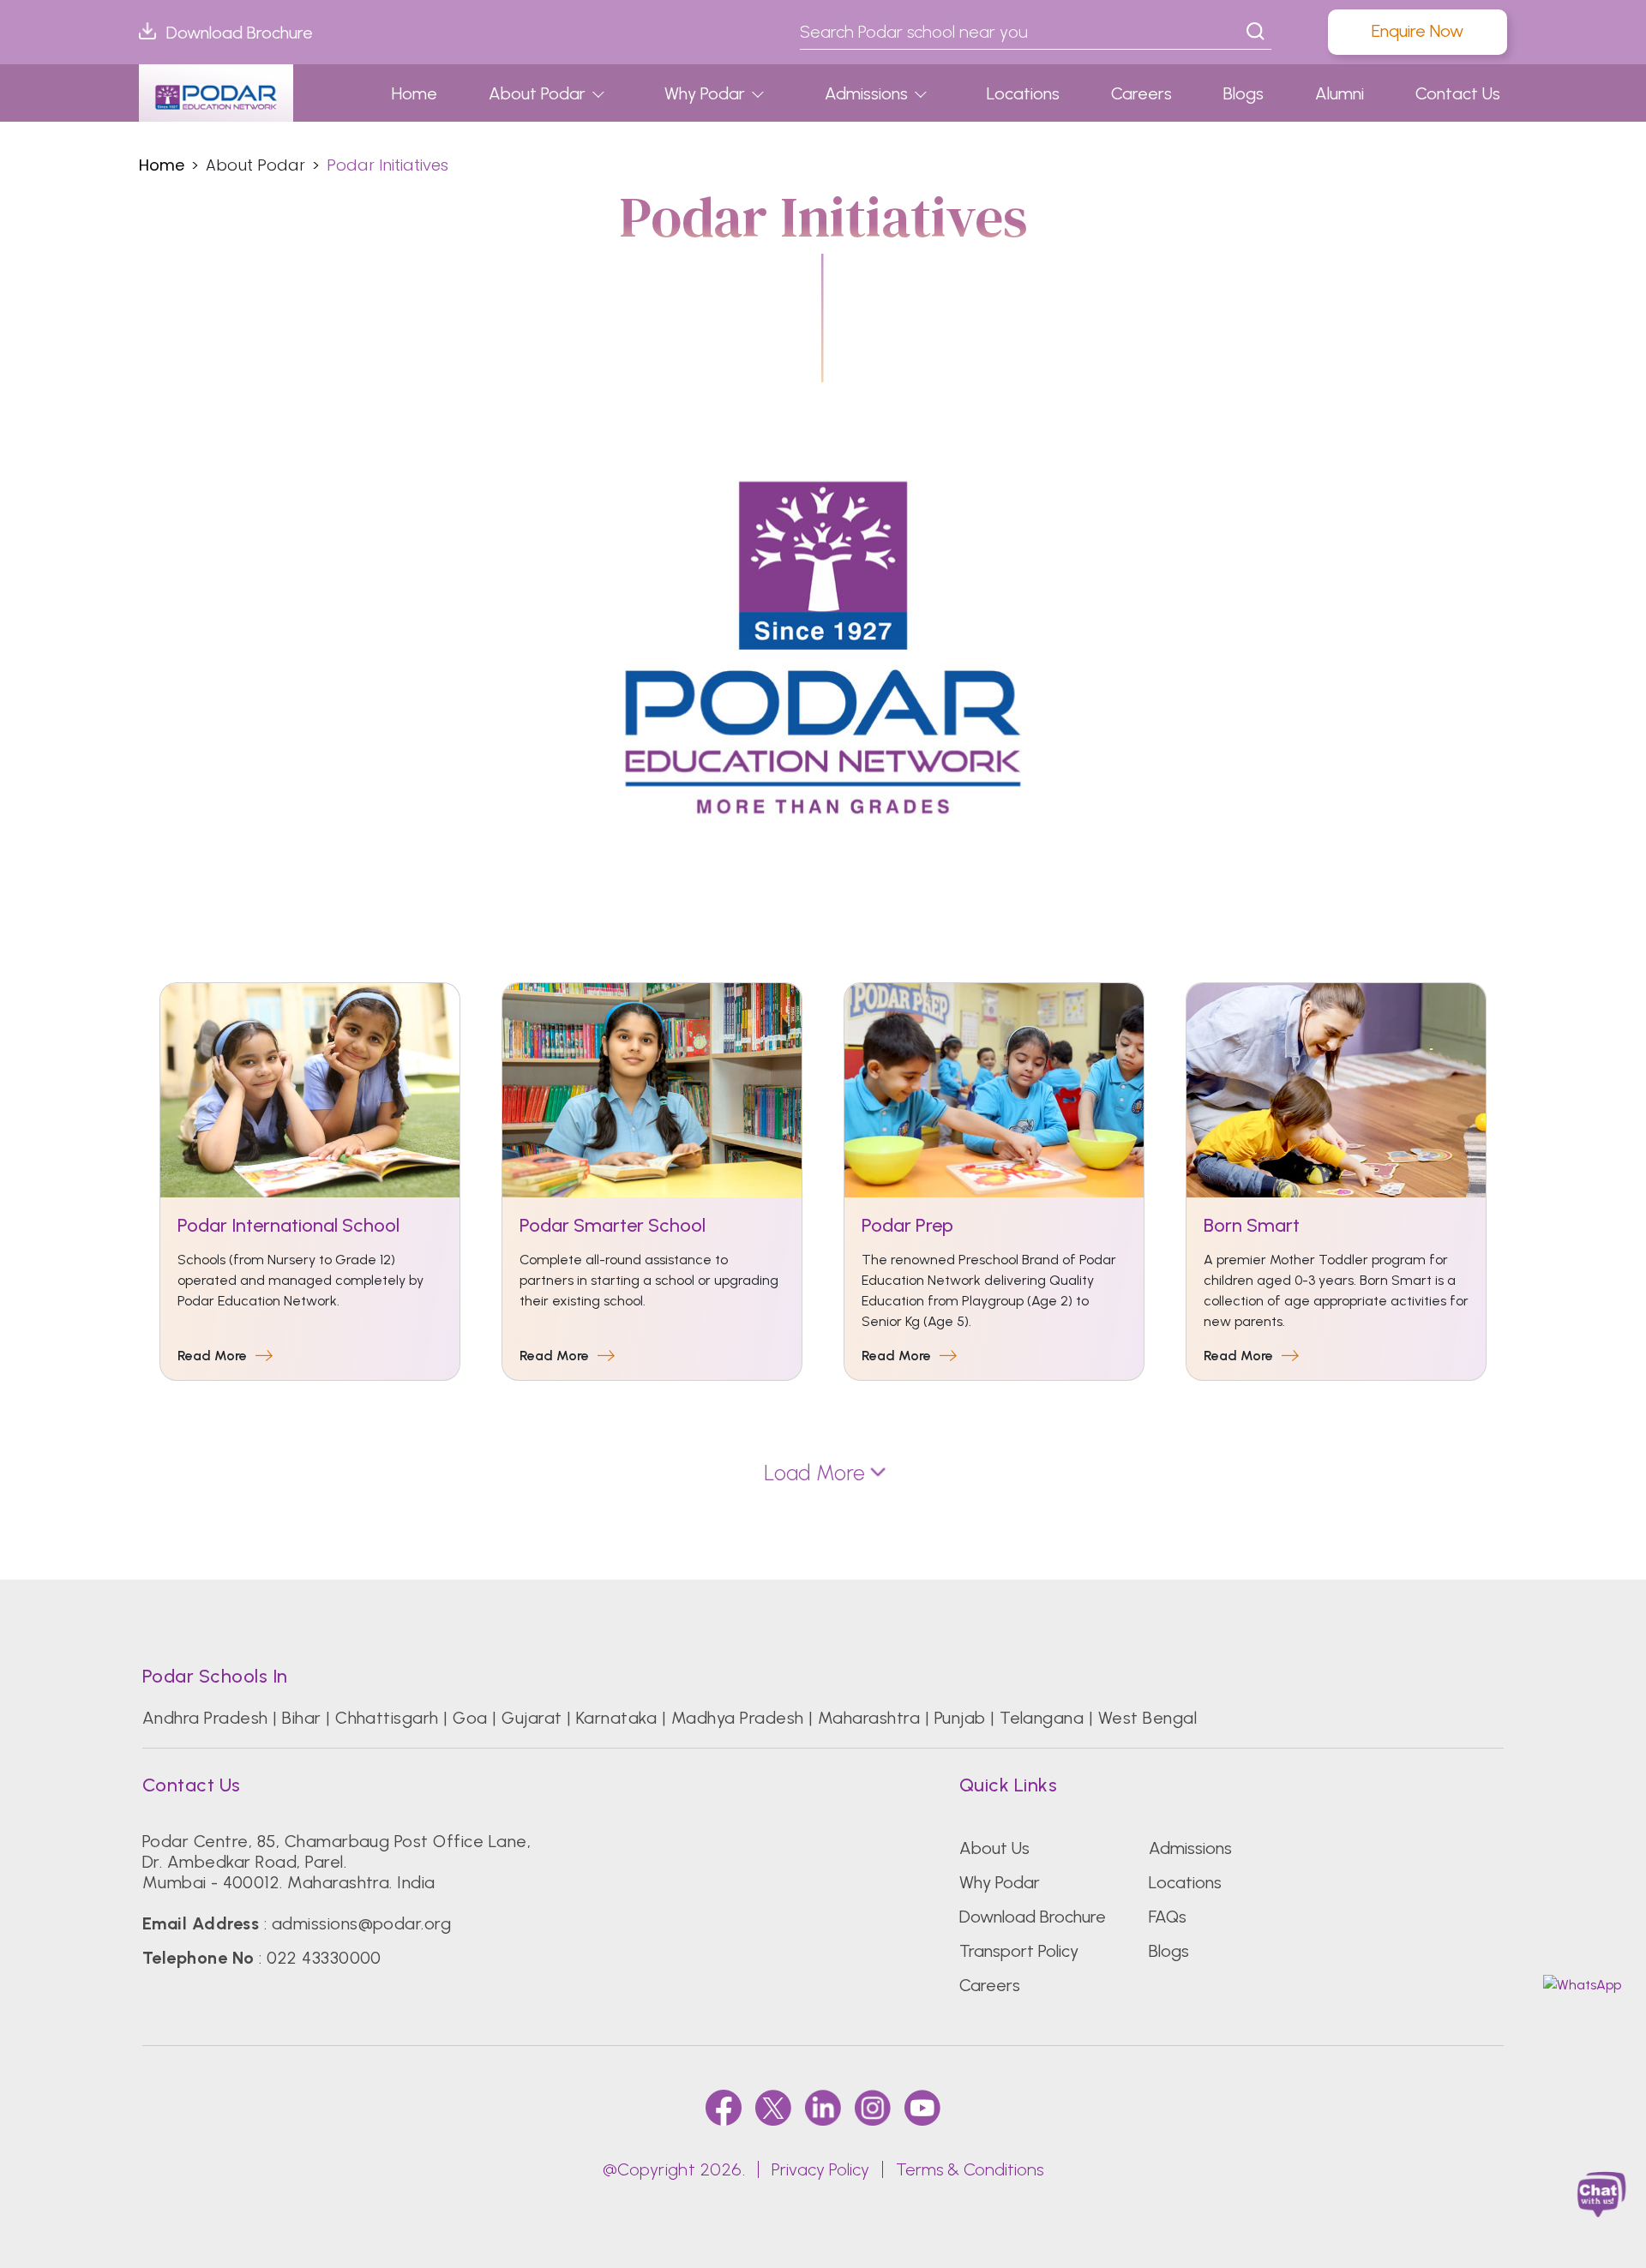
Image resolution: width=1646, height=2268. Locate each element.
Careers (1141, 93)
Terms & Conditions (970, 2169)
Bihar (301, 1718)
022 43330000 (324, 1958)
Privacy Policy (820, 2169)
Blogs (1244, 93)
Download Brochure (240, 33)
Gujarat (532, 1718)
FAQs (1168, 1917)
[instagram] (873, 2107)
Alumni (1340, 93)
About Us (994, 1848)
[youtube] (922, 2107)
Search (1256, 32)
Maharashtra (869, 1718)
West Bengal (1147, 1718)
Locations (1023, 93)
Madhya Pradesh (738, 1718)
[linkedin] (823, 2107)
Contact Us (1458, 93)
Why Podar (705, 93)
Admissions (866, 93)
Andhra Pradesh (205, 1718)
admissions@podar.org (362, 1923)
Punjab (960, 1718)
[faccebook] (724, 2107)
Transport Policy (1019, 1951)
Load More (814, 1473)
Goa (470, 1718)
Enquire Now (1418, 31)
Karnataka (616, 1718)
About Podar (537, 93)
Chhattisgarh (387, 1718)
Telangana (1042, 1718)
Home (415, 93)
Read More (212, 1356)
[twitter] (773, 2107)
